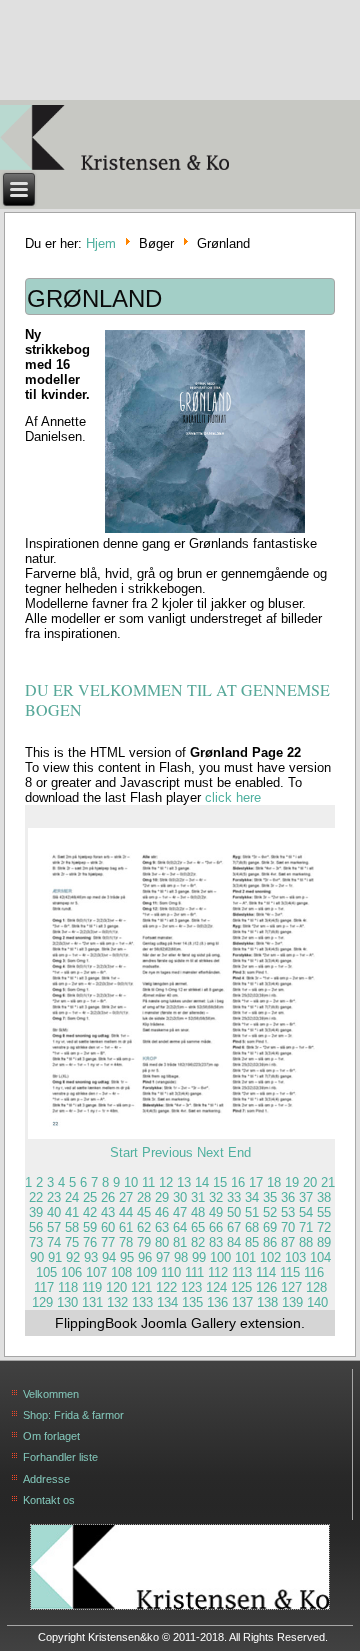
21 (328, 1182)
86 (270, 1242)
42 (90, 1212)
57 (54, 1227)
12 (166, 1182)
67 (234, 1227)
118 (68, 1287)
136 (217, 1302)
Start (124, 1152)
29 (162, 1197)
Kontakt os (49, 1500)
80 (162, 1242)
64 (180, 1227)
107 (96, 1272)
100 (220, 1257)
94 (109, 1257)
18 (274, 1182)
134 (167, 1302)
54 (306, 1212)
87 (288, 1242)
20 (310, 1182)
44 (126, 1212)
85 (252, 1242)
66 (216, 1227)
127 (291, 1287)
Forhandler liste (60, 1457)
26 (108, 1197)
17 (256, 1182)
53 (288, 1212)
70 (288, 1227)
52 (270, 1212)
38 (324, 1197)
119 (92, 1287)
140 (317, 1302)
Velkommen (51, 1394)
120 (116, 1287)
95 (127, 1257)
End (239, 1152)
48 (198, 1212)
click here (233, 797)
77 (108, 1242)
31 (198, 1197)
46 (162, 1212)
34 (252, 1197)
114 (266, 1272)
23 (54, 1197)
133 (142, 1302)
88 (306, 1242)
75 (72, 1242)
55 (324, 1212)
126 (266, 1287)
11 (148, 1182)
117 (44, 1287)
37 (306, 1197)
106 (71, 1272)
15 (220, 1182)
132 (117, 1302)
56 (36, 1227)
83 (216, 1242)
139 (292, 1302)
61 (126, 1227)
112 (218, 1272)
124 (216, 1287)
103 (295, 1257)
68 (252, 1227)
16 (238, 1182)
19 (292, 1182)
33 (234, 1197)
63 (162, 1227)
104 (320, 1257)
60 (108, 1227)
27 (126, 1197)
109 (146, 1272)
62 (144, 1227)
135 (192, 1302)
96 (145, 1257)
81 (180, 1242)
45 (144, 1212)
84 (234, 1242)
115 (290, 1272)
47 (180, 1212)
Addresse (46, 1479)
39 (36, 1212)
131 (92, 1302)
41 (72, 1212)
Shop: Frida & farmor (73, 1415)
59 (90, 1227)
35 (270, 1197)
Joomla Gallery (188, 1323)
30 (180, 1197)
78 (126, 1242)
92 (73, 1257)
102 (270, 1257)
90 (37, 1257)
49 (216, 1212)
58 (72, 1227)
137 (242, 1302)
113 (242, 1272)
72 (324, 1227)
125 (241, 1287)
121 (141, 1287)
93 (91, 1257)
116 (314, 1272)
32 (216, 1197)
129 (42, 1302)
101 (245, 1257)
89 (324, 1242)
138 (267, 1302)
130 (67, 1302)
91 (55, 1257)
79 (144, 1242)
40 (54, 1212)
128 (316, 1287)
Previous (167, 1152)
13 (184, 1182)
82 (198, 1242)
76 (90, 1242)
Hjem (101, 244)
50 (234, 1212)
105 (46, 1272)
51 (252, 1212)
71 (306, 1227)
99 (199, 1257)
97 (163, 1257)
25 (90, 1197)
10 (131, 1182)
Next (210, 1152)
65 (198, 1227)
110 (171, 1272)
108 (121, 1272)
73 (36, 1242)
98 (181, 1257)
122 (166, 1287)
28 (144, 1197)
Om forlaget (51, 1436)
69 (270, 1227)
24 (72, 1197)
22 (36, 1197)
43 (108, 1212)
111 (194, 1272)
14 (202, 1182)
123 (191, 1287)
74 (54, 1242)
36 (288, 1197)
